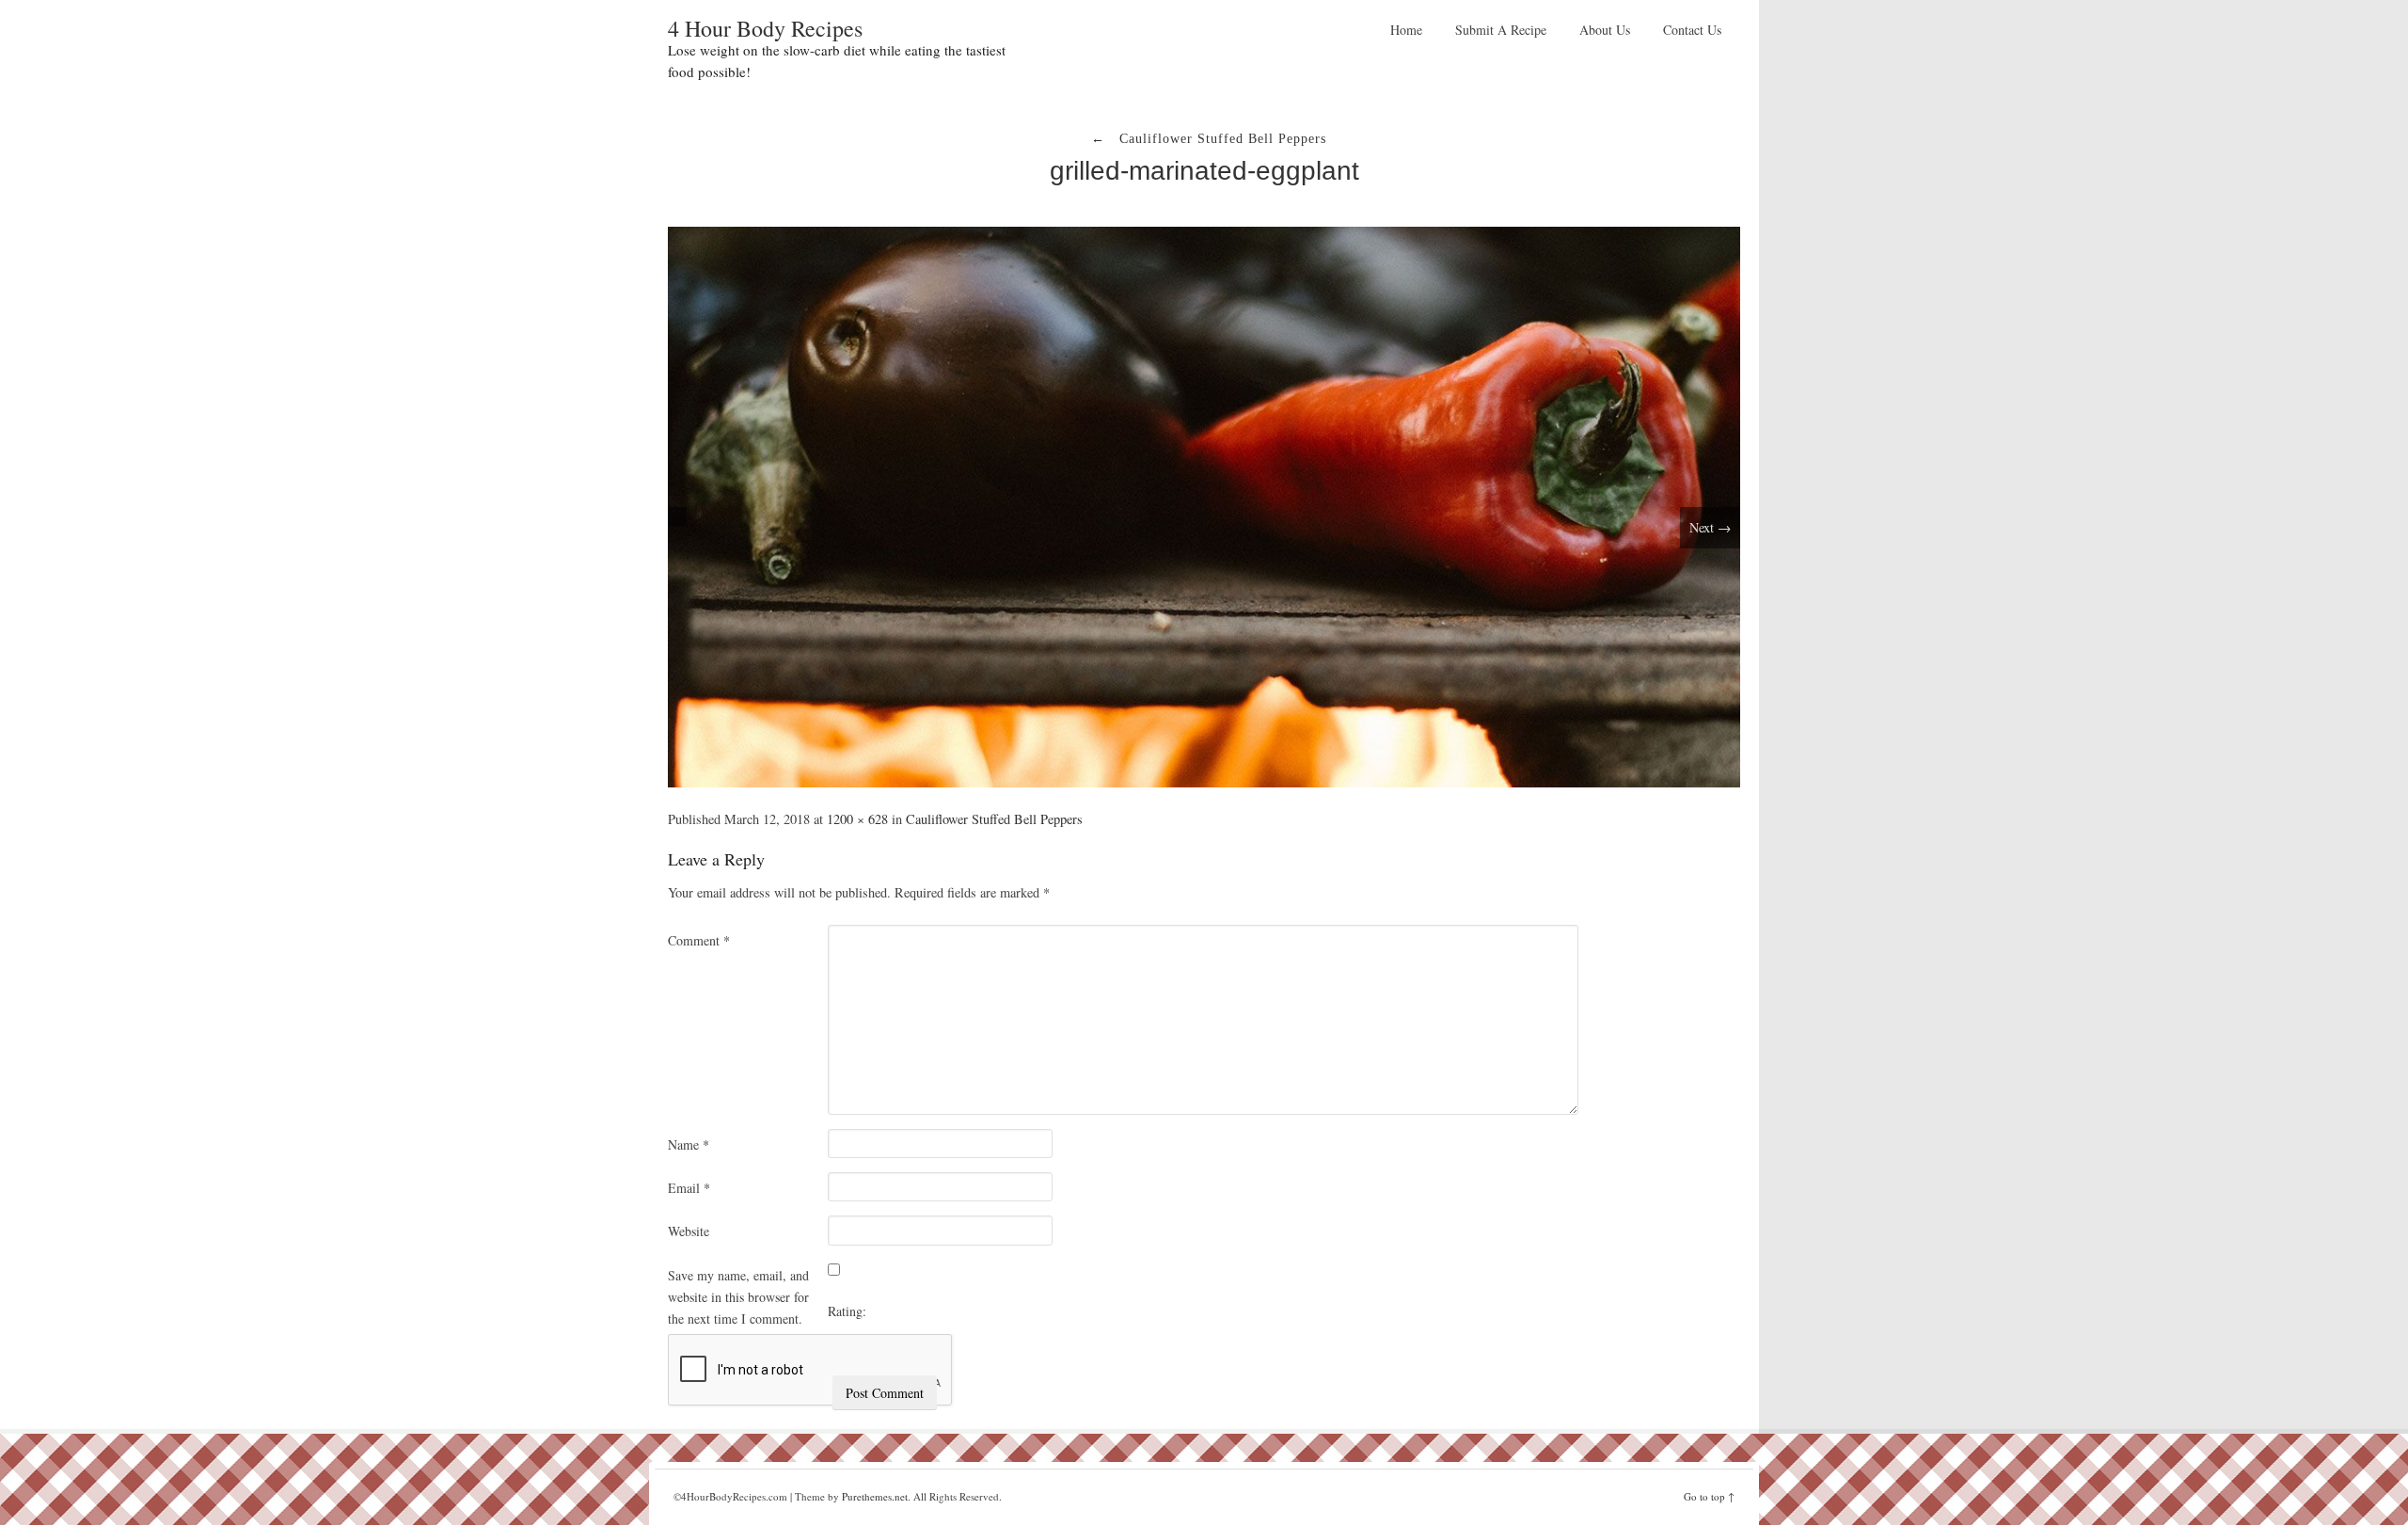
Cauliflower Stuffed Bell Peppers (994, 819)
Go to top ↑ (1709, 1496)
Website (689, 1231)
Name (689, 1144)
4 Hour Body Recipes (765, 28)
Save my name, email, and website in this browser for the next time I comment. (738, 1297)
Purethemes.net (875, 1496)
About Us (1605, 30)
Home (1406, 30)
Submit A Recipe (1501, 30)
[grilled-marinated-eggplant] (1204, 505)
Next (1710, 527)
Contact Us (1692, 30)
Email (689, 1188)
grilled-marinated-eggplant (1204, 171)
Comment (699, 940)
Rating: (847, 1311)
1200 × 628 (857, 819)
